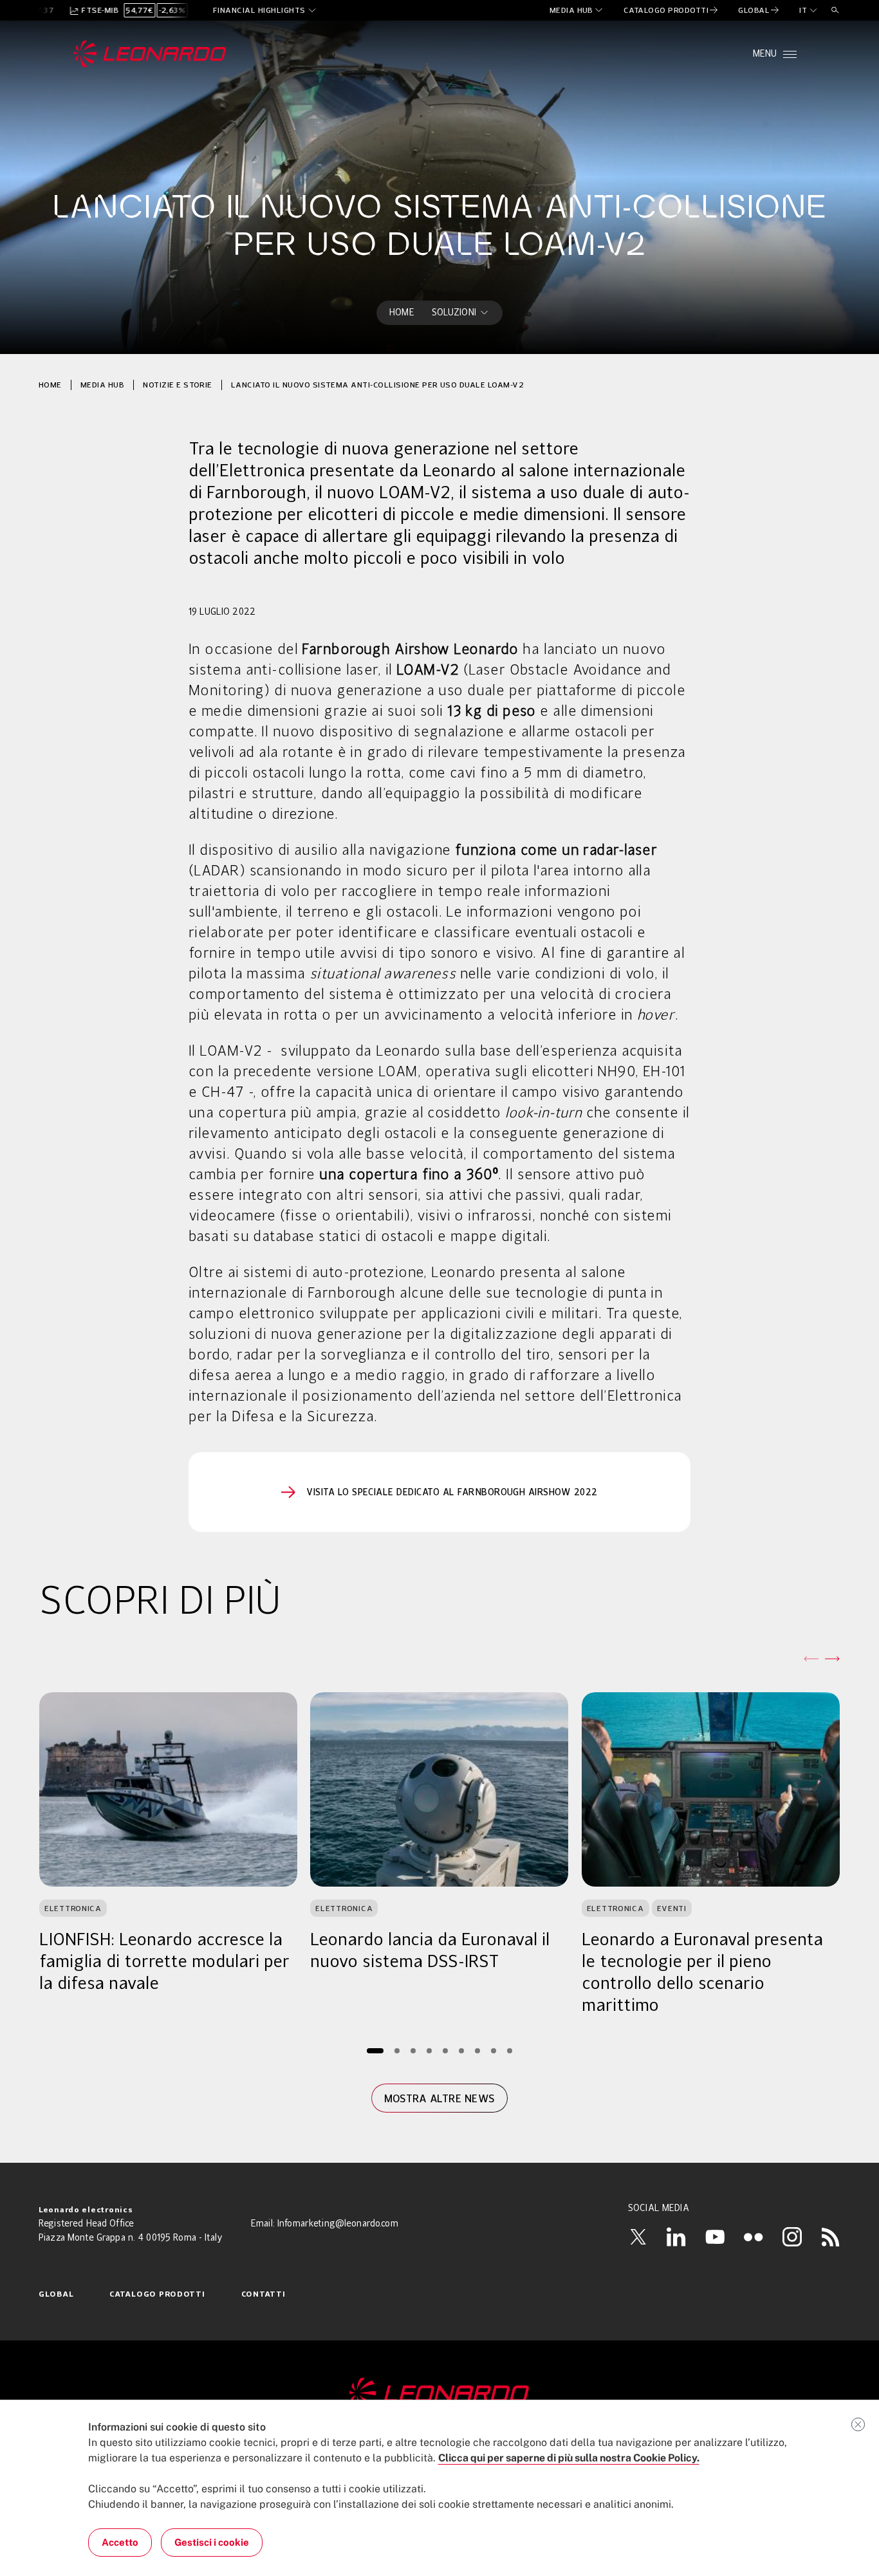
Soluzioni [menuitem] (454, 313)
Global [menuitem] (56, 2295)
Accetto (120, 2542)
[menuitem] (577, 10)
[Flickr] (754, 2237)
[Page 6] (461, 2050)
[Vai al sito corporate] (150, 54)
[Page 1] (375, 2050)
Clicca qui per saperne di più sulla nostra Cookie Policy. (569, 2458)
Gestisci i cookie (212, 2542)
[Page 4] (429, 2050)
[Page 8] (493, 2050)
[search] (835, 10)
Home (50, 385)
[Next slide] (832, 1659)
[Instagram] (792, 2237)
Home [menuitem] (402, 313)
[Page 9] (509, 2050)
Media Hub (102, 385)
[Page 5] (445, 2050)
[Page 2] (397, 2050)
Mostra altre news (439, 2098)
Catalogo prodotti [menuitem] (157, 2295)
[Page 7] (477, 2050)
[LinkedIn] (676, 2237)
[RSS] (831, 2237)
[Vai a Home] (439, 2394)
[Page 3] (413, 2050)
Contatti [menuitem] (264, 2295)
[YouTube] (715, 2237)
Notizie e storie (178, 385)
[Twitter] (638, 2237)
